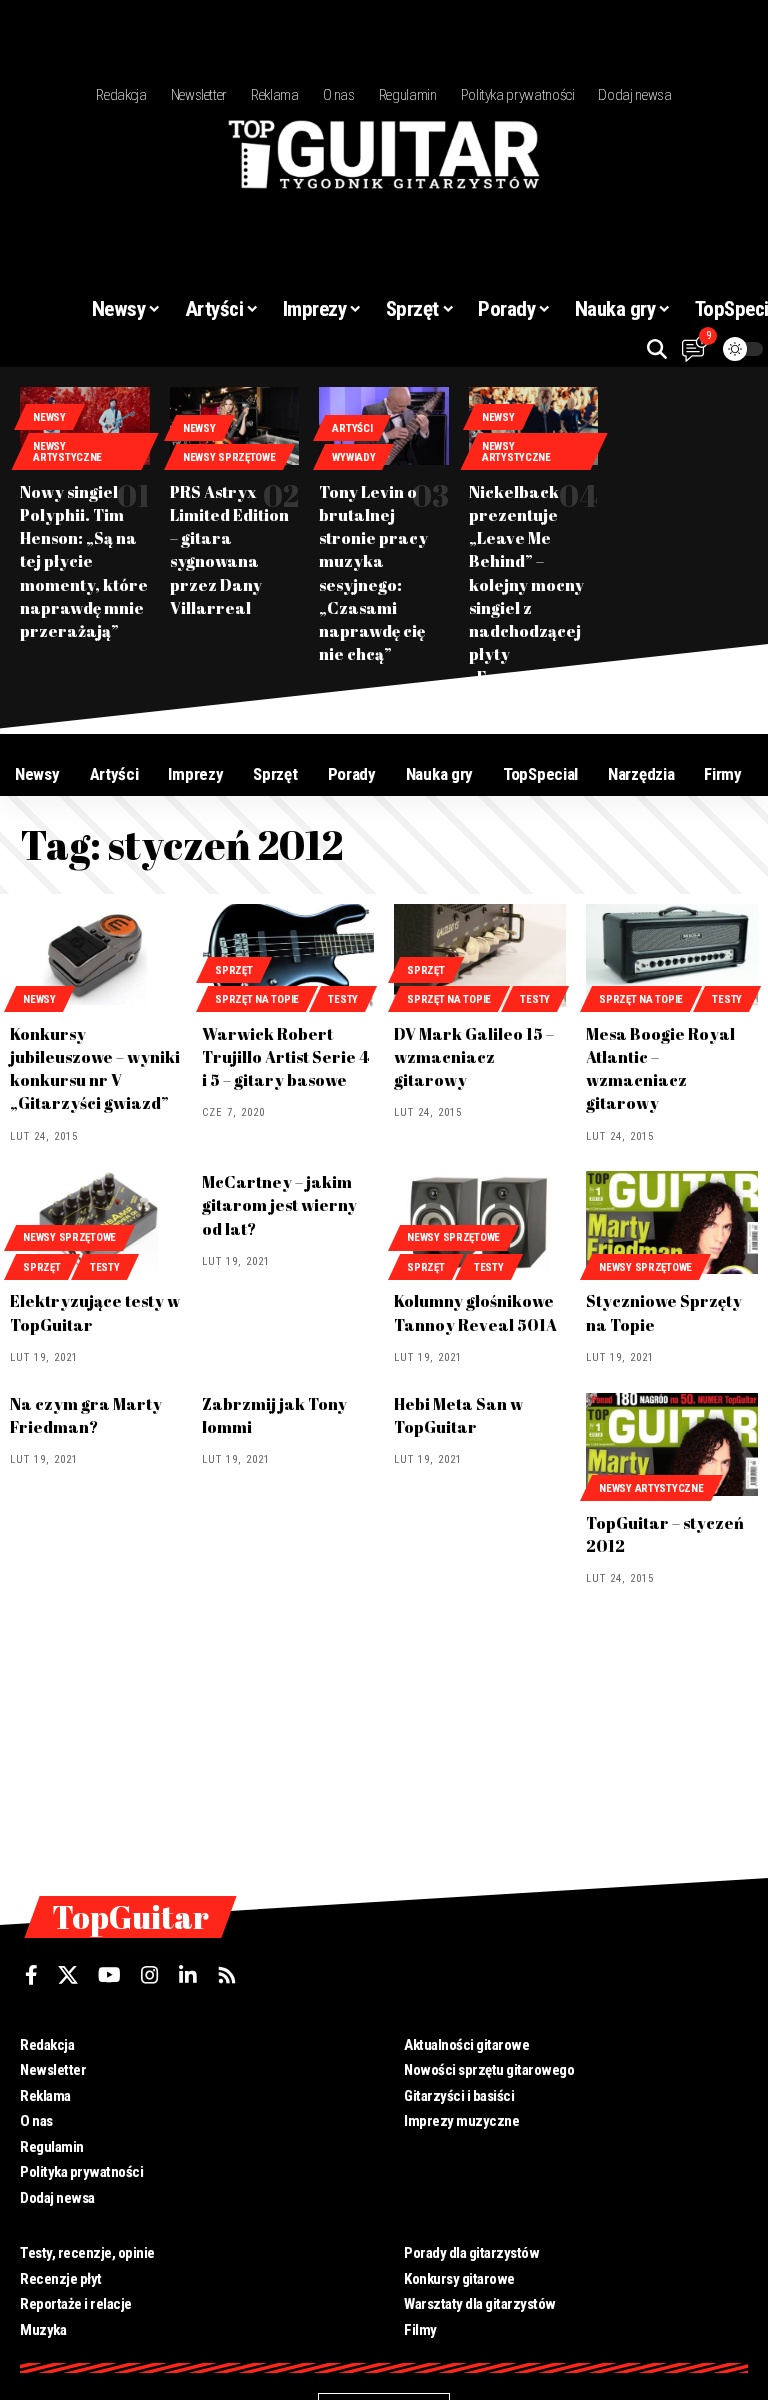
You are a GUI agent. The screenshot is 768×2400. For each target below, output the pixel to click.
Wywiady (353, 457)
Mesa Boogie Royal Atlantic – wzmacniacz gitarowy (660, 1069)
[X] (68, 1975)
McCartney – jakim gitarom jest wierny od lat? (279, 1205)
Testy (343, 999)
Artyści (352, 428)
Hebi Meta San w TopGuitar (458, 1415)
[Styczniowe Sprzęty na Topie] (672, 1222)
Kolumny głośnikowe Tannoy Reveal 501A (475, 1312)
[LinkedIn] (188, 1975)
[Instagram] (150, 1975)
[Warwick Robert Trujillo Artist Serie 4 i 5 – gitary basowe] (288, 955)
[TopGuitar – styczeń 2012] (672, 1444)
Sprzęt (233, 970)
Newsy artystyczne (67, 452)
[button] (657, 349)
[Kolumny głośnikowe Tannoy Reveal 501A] (480, 1222)
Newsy (49, 417)
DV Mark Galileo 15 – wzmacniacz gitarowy (474, 1057)
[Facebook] (31, 1975)
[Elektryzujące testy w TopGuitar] (96, 1222)
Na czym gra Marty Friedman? (86, 1415)
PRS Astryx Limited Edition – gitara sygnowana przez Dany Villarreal (229, 550)
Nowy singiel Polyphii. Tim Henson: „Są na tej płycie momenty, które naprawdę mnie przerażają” (84, 561)
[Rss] (227, 1975)
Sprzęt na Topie (257, 999)
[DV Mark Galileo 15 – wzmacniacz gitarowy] (480, 955)
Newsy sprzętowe (229, 457)
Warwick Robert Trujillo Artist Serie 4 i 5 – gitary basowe (285, 1057)
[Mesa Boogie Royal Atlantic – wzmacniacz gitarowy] (672, 955)
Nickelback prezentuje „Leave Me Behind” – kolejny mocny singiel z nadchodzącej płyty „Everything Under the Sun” (528, 596)
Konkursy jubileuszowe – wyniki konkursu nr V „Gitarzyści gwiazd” (95, 1069)
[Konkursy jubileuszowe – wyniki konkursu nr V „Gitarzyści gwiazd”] (96, 955)
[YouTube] (109, 1975)
